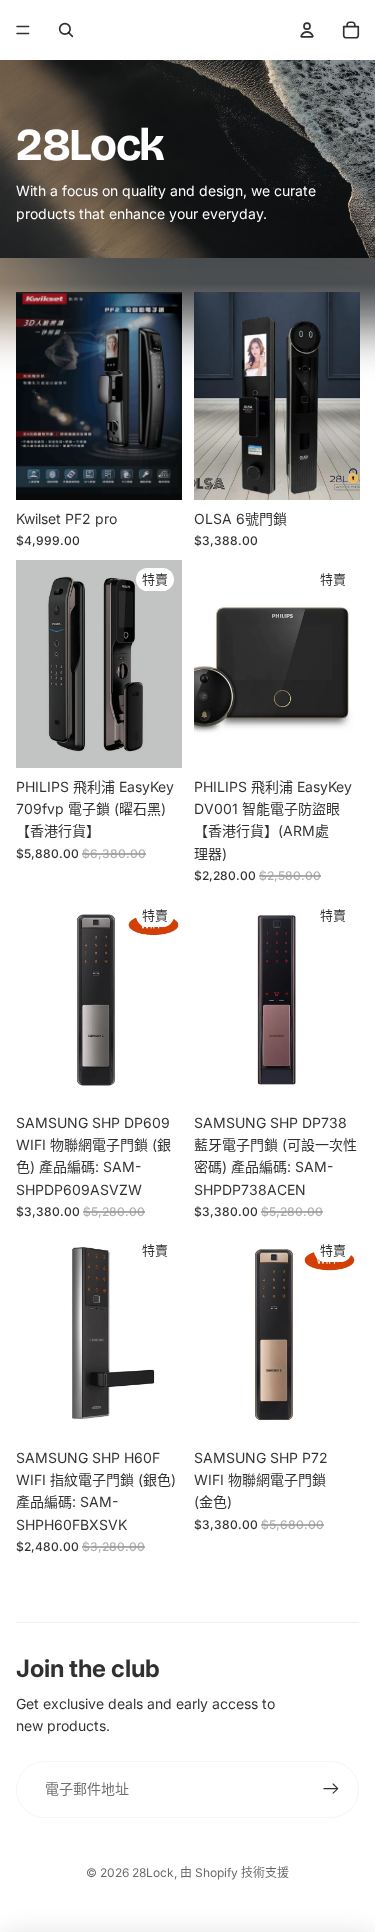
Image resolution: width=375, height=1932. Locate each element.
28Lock (153, 1872)
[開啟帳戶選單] (307, 30)
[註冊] (331, 1789)
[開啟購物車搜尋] (66, 30)
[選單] (23, 30)
